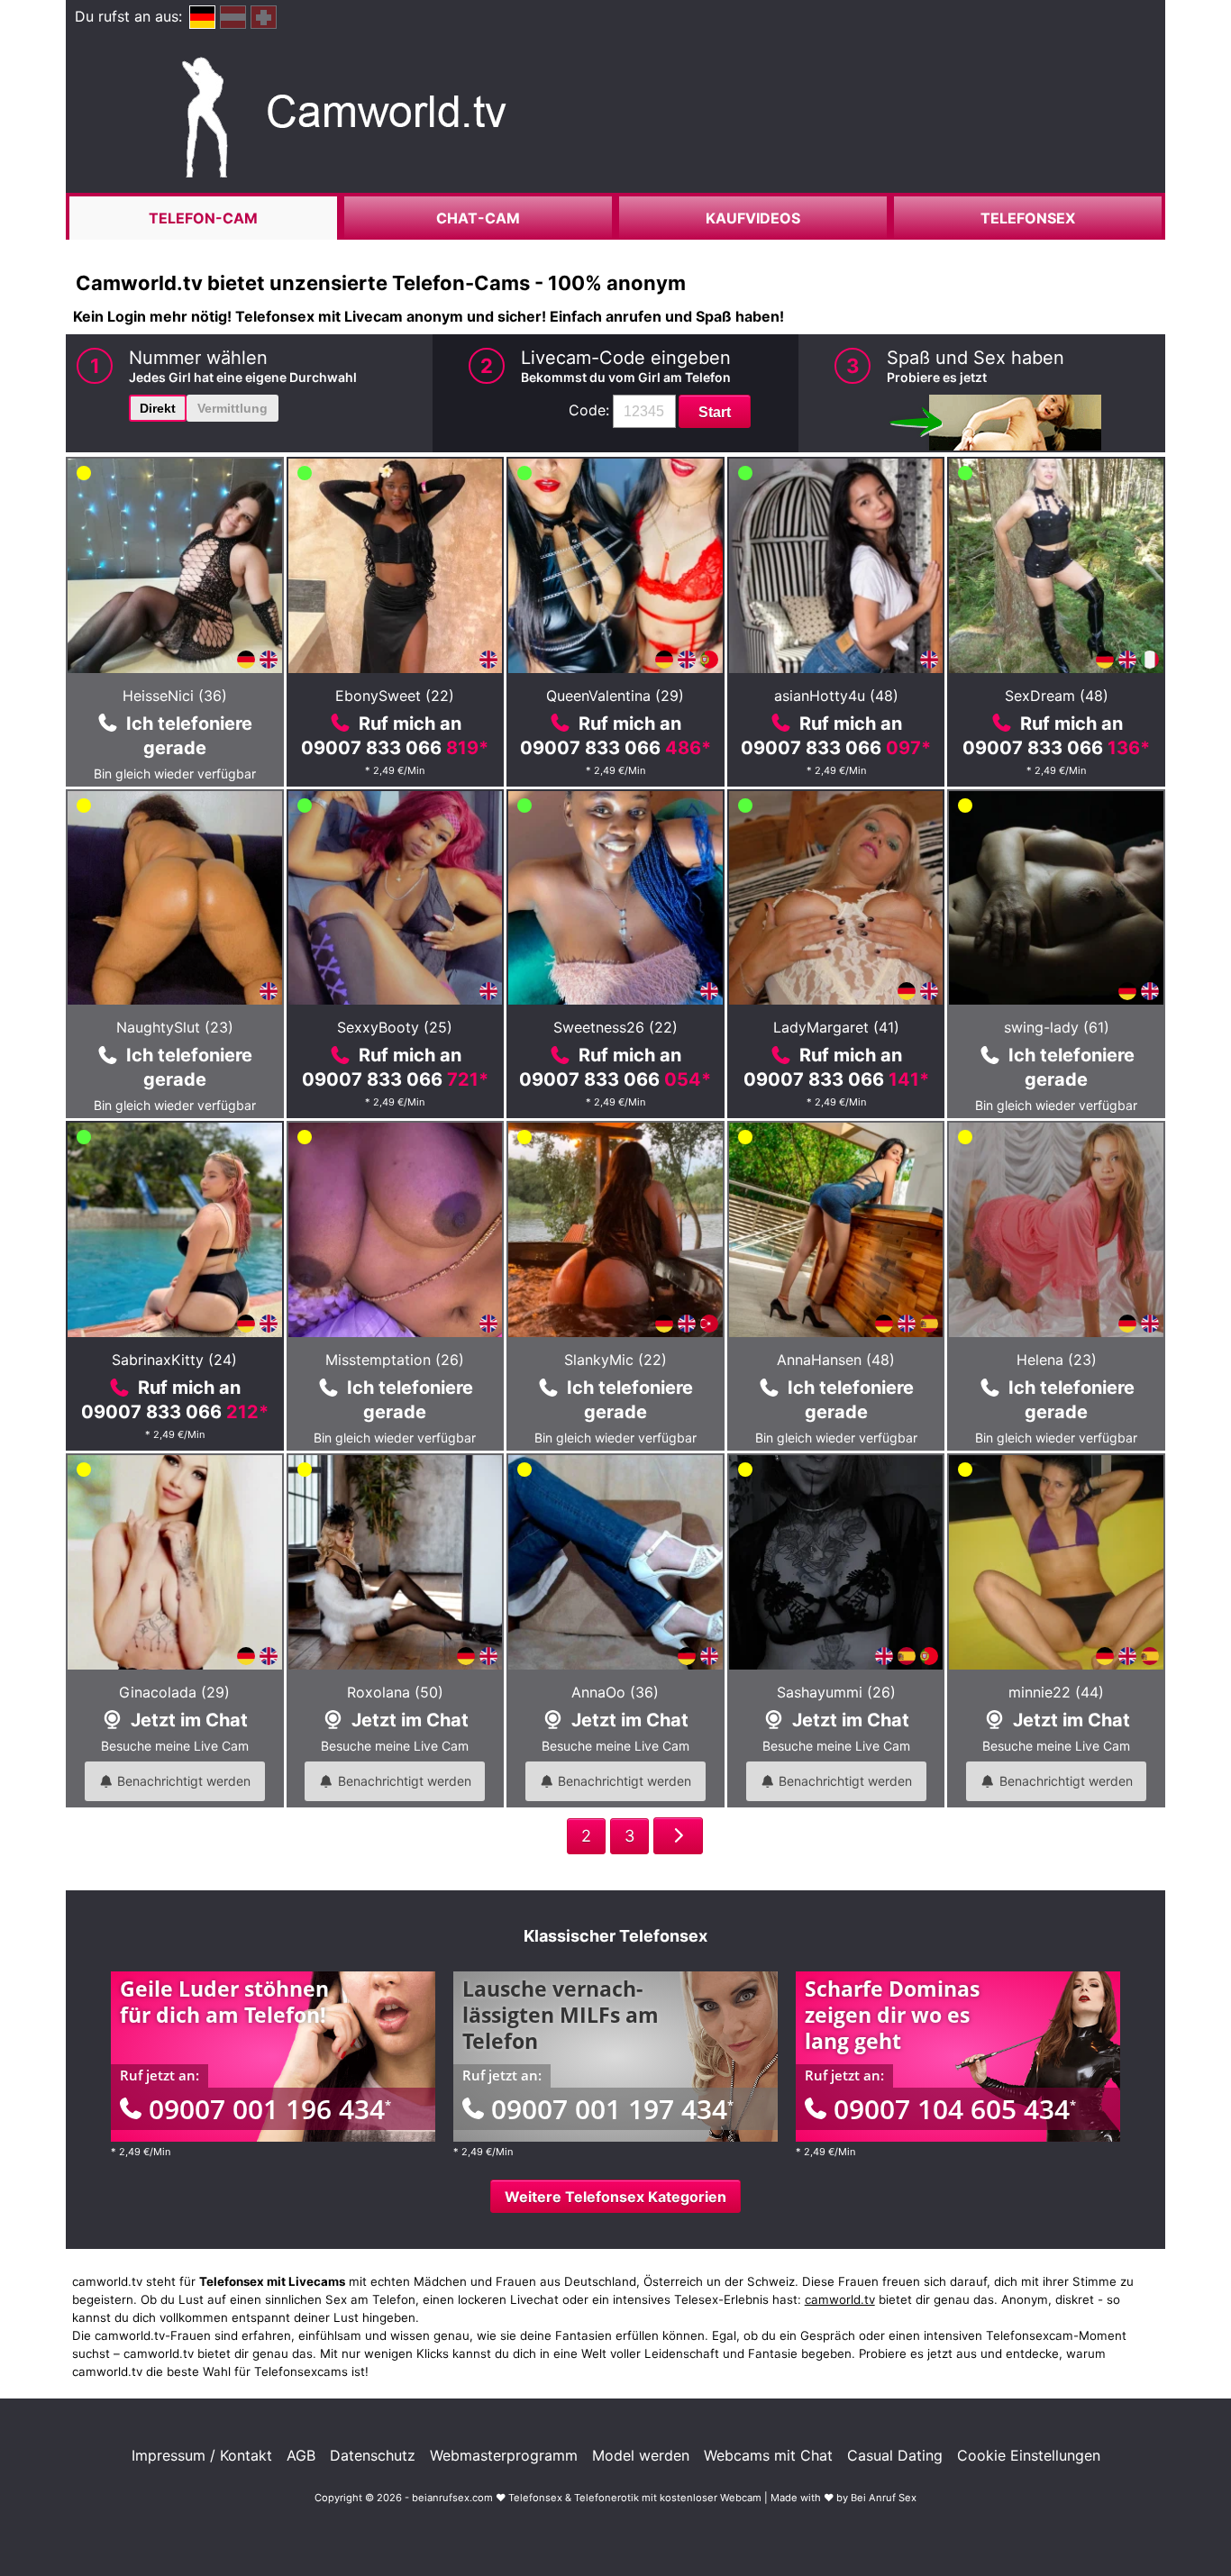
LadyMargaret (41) (836, 1027)
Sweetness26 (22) (615, 1027)
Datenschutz (373, 2455)
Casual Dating (895, 2455)
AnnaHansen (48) (836, 1360)
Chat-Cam (478, 218)
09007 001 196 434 (270, 2109)
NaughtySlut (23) (175, 1027)
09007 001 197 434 (612, 2109)
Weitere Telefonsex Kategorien (615, 2197)
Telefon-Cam (203, 218)
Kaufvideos (753, 218)
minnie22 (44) (1056, 1692)
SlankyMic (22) (615, 1360)
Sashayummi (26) (836, 1692)
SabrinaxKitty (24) (174, 1360)
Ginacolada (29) (174, 1692)
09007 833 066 (395, 748)
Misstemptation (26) (395, 1360)
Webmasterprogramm (504, 2455)
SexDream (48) (1057, 696)
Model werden (641, 2455)
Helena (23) (1057, 1360)
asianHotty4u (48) (836, 696)
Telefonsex (1028, 218)
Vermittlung (233, 408)
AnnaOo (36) (615, 1692)
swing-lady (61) (1057, 1027)
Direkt (158, 408)
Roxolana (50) (395, 1692)
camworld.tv (840, 2299)
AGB (301, 2455)
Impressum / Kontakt (202, 2455)
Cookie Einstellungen (1029, 2455)
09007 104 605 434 (955, 2109)
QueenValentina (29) (615, 696)
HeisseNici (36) (175, 696)
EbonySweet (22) (395, 696)
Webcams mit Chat (768, 2455)
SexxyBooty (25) (395, 1027)
